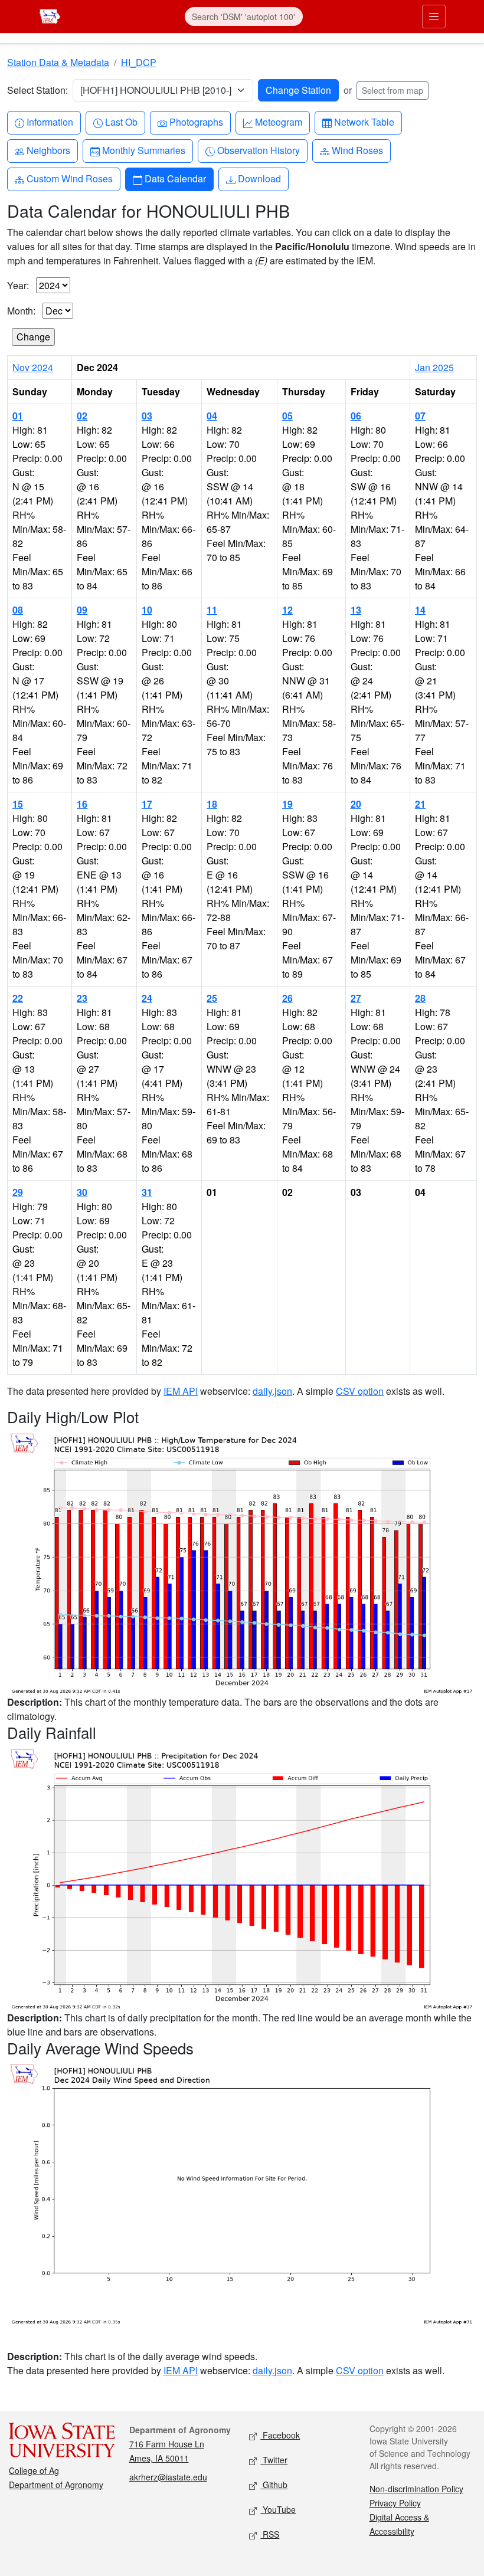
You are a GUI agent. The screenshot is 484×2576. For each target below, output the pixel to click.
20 (356, 804)
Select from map (393, 90)
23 (82, 998)
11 (212, 610)
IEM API (181, 1391)
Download (259, 178)
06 (356, 416)
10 (147, 610)
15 (18, 804)
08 (18, 610)
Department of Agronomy (56, 2485)
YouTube (278, 2509)
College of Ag (34, 2470)
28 (420, 998)
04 (212, 416)
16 (82, 804)
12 (287, 610)
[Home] (50, 15)
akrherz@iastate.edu (168, 2477)
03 (147, 416)
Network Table (364, 122)
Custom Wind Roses (69, 178)
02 (82, 416)
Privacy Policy (395, 2503)
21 (420, 804)
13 (356, 610)
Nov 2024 (33, 367)
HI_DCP (139, 62)
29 (18, 1192)
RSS (270, 2534)
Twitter (274, 2460)
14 (420, 610)
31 (147, 1192)
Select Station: (37, 90)
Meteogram (278, 122)
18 (212, 804)
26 (287, 998)
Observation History (258, 150)
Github (274, 2485)
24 (147, 998)
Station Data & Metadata (58, 62)
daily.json (272, 1391)
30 (82, 1192)
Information (50, 122)
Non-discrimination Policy (416, 2489)
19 (287, 804)
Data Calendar (175, 178)
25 (212, 998)
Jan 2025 (434, 367)
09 (82, 610)
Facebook (280, 2435)
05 (287, 416)
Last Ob (121, 122)
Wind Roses (357, 150)
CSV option (360, 1391)
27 (356, 998)
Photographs (196, 122)
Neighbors (48, 150)
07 (420, 416)
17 (147, 804)
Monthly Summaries (143, 150)
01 (18, 416)
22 (18, 998)
